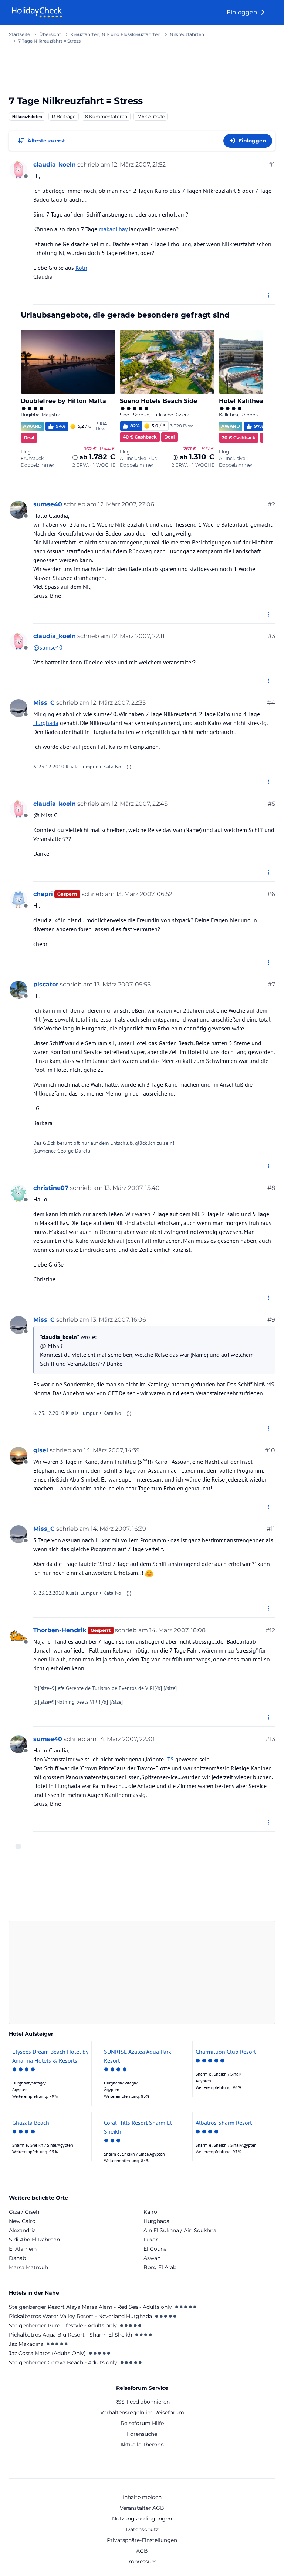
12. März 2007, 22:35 (118, 703)
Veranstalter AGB (142, 2508)
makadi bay (113, 229)
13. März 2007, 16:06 (118, 1320)
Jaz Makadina (26, 2344)
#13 (270, 1739)
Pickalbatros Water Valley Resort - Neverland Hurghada (80, 2316)
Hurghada (46, 723)
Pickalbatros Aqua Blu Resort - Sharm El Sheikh (70, 2335)
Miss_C (44, 703)
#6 (271, 894)
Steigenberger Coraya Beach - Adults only (63, 2362)
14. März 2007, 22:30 (126, 1739)
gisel (41, 1450)
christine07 (51, 1188)
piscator (46, 984)
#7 (271, 984)
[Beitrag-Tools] (269, 296)
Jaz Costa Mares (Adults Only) (47, 2353)
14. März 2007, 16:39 (118, 1529)
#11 (271, 1529)
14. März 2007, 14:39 (112, 1450)
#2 (271, 504)
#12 (270, 1630)
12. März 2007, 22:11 (138, 636)
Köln (81, 268)
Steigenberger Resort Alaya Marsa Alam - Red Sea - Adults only (90, 2307)
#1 (272, 165)
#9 (271, 1320)
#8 (271, 1188)
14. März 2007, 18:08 (177, 1630)
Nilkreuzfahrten (27, 116)
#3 (271, 636)
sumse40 (48, 504)
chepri (43, 894)
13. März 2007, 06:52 (144, 894)
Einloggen (243, 12)
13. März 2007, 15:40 (132, 1188)
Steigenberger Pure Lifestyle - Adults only (63, 2325)
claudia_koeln (55, 165)
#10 (270, 1450)
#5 (271, 804)
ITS (170, 1759)
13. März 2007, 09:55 (122, 984)
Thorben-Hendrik (60, 1630)
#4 (271, 703)
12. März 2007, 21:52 (139, 165)
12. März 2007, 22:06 (126, 504)
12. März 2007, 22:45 (140, 804)
